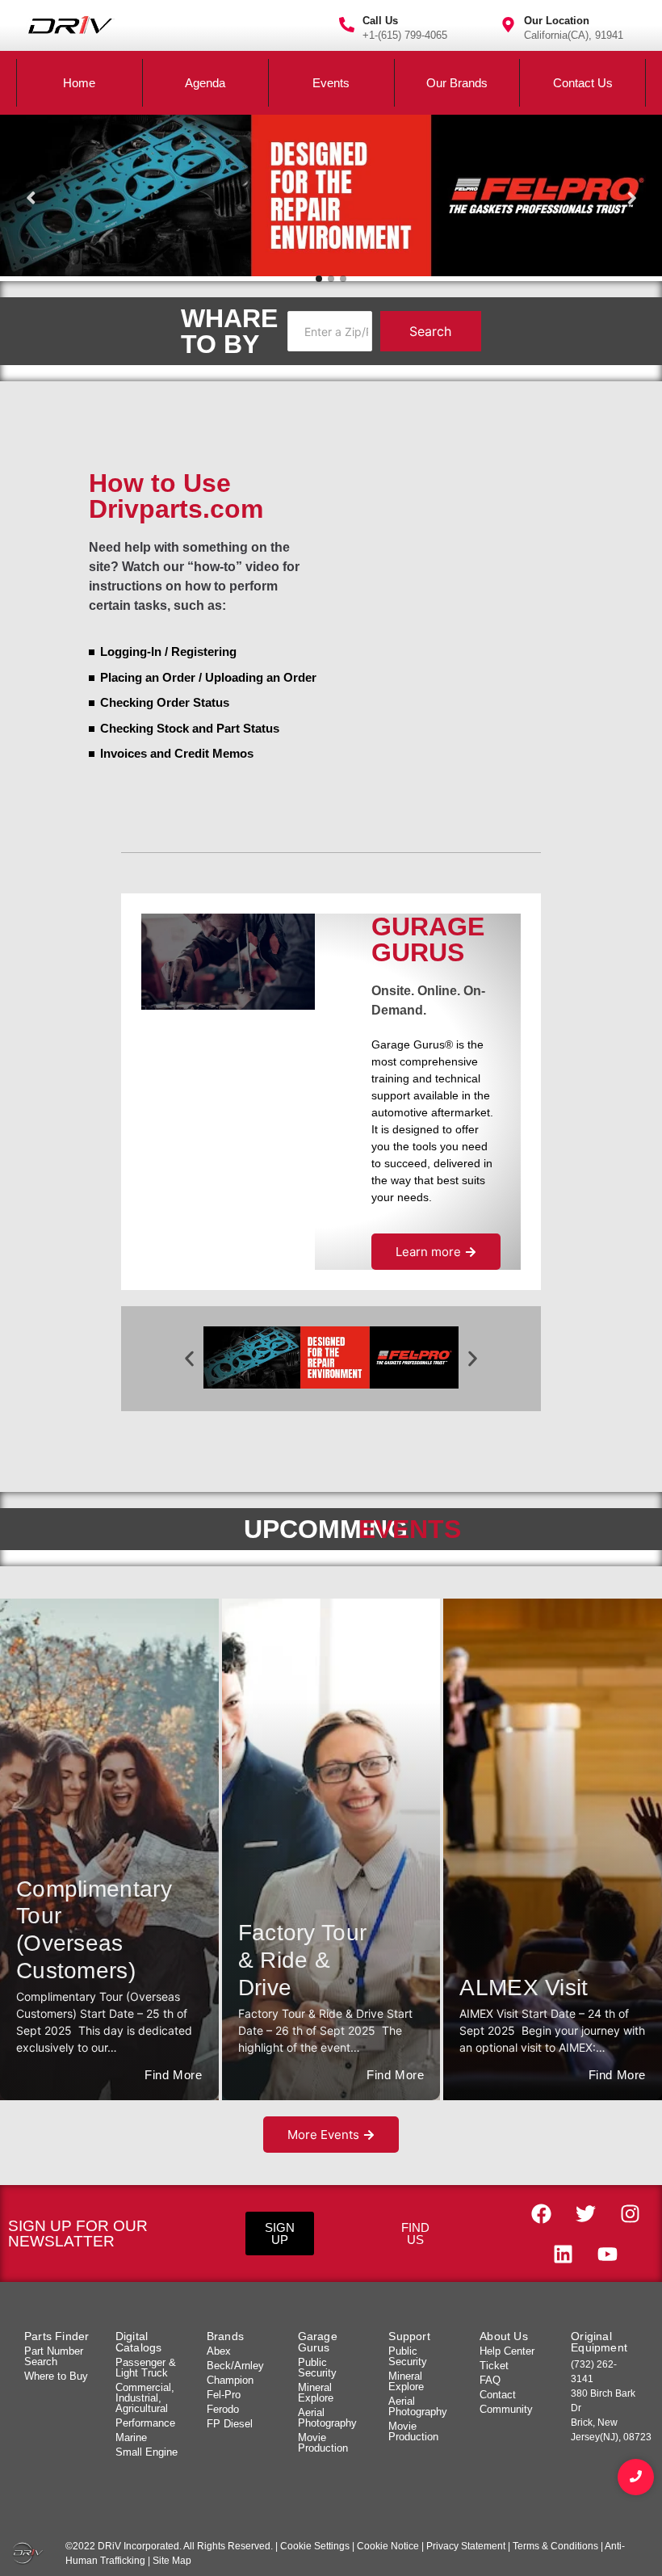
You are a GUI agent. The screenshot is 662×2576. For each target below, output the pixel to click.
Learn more (428, 1252)
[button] (189, 1359)
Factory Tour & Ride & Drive (303, 1960)
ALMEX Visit (524, 1988)
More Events (323, 2135)
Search (430, 331)
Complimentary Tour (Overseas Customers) (82, 1930)
